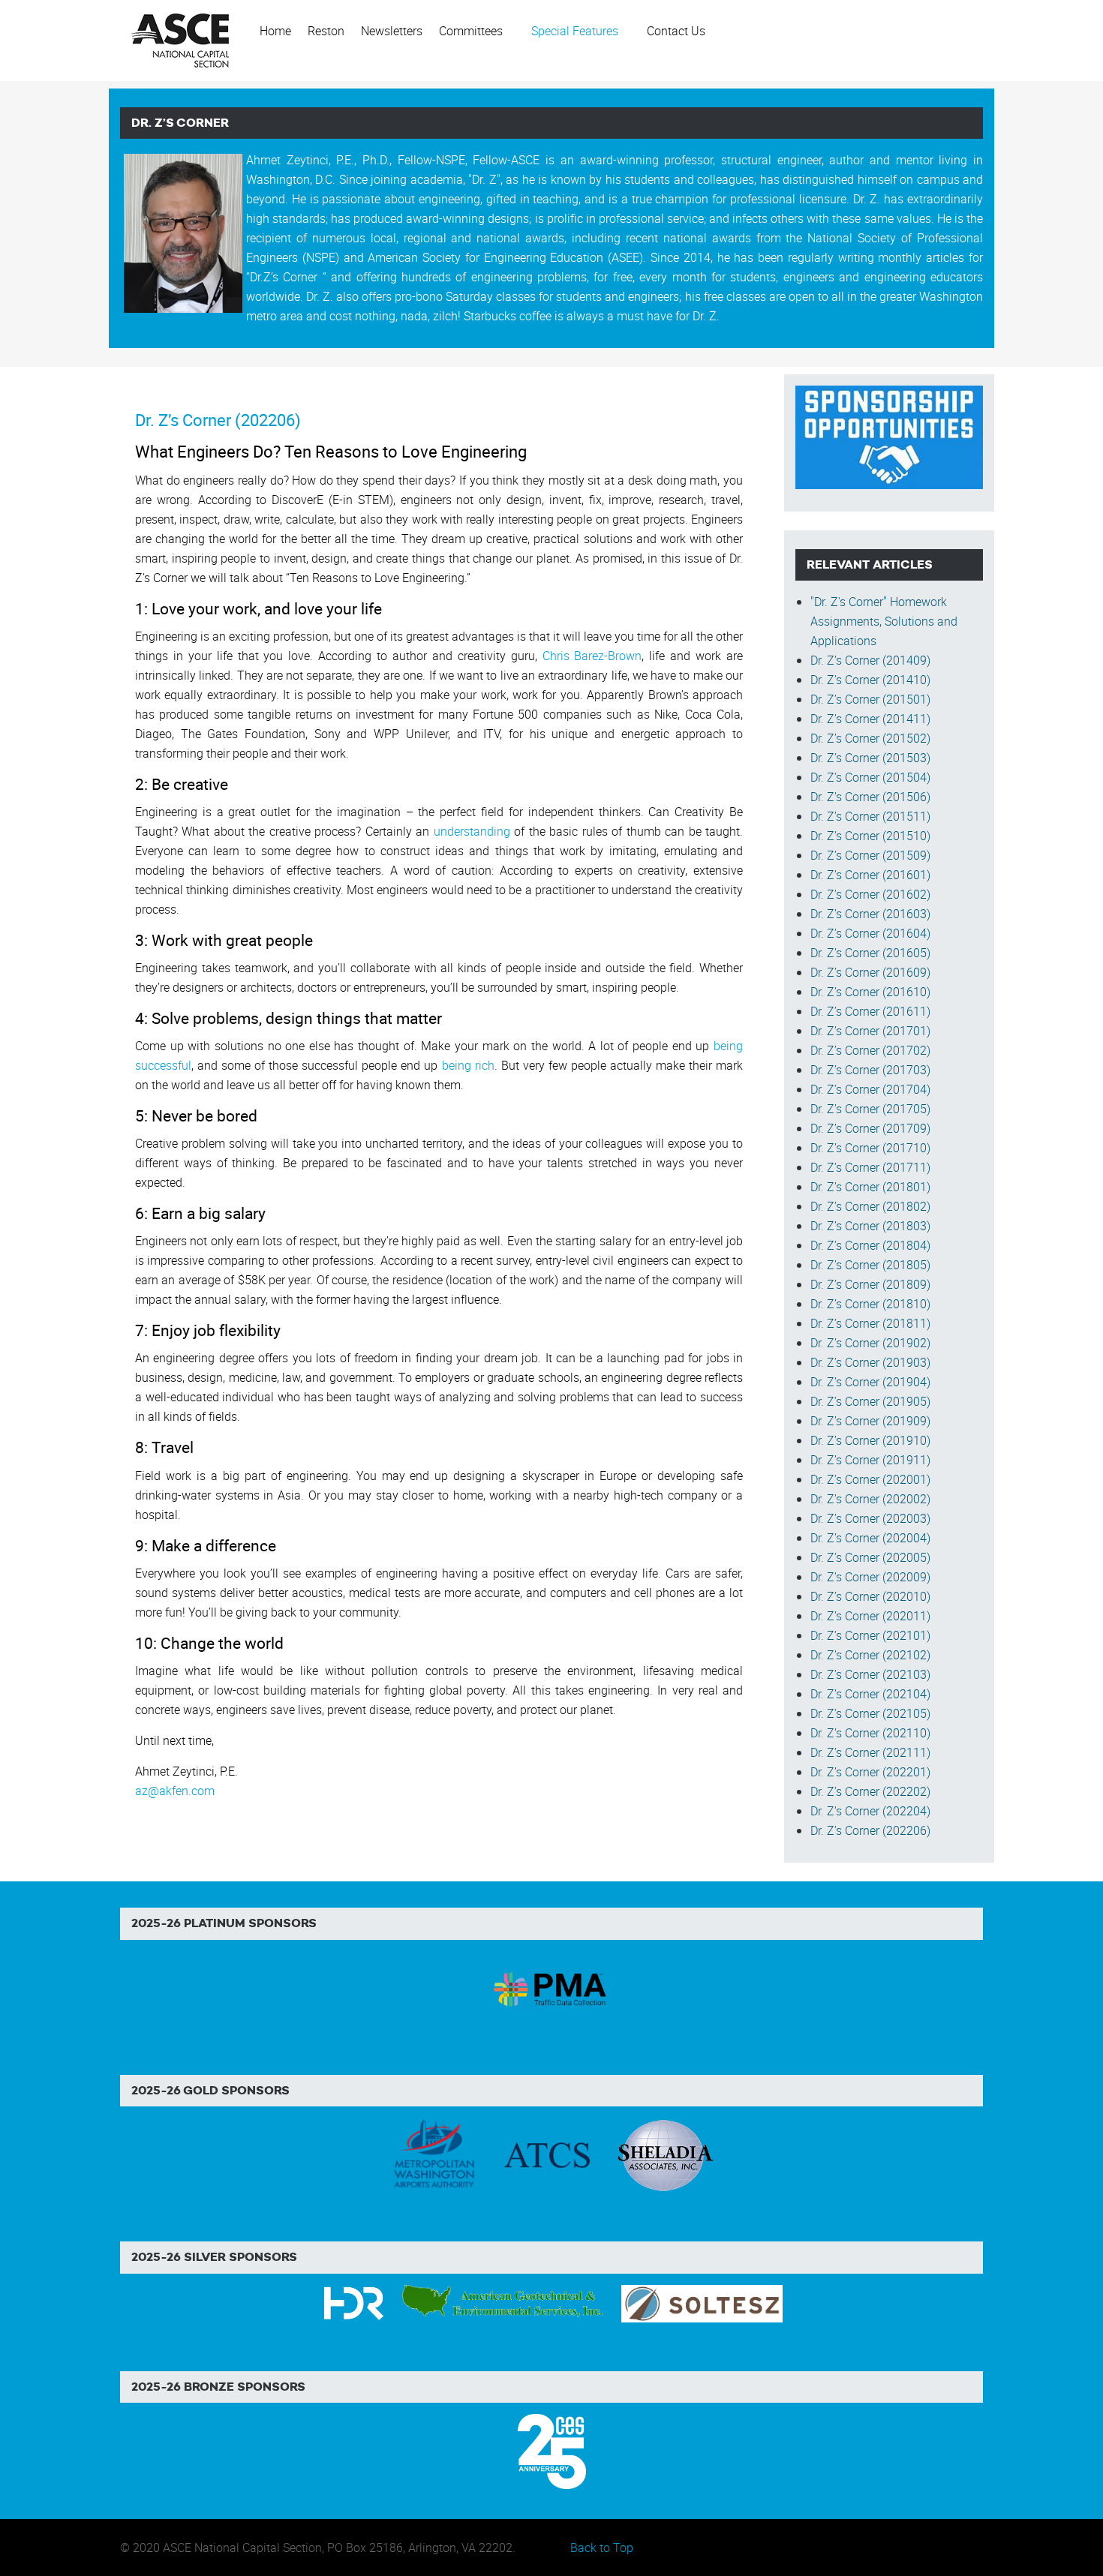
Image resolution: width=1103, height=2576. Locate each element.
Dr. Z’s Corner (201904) (870, 1382)
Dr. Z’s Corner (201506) (870, 797)
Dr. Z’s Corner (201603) (870, 914)
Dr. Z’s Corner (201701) (870, 1031)
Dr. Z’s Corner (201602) (870, 894)
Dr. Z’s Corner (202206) (218, 420)
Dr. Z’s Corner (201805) (870, 1265)
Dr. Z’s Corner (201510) (870, 836)
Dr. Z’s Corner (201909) (870, 1421)
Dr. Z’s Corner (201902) (870, 1343)
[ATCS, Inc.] (547, 2154)
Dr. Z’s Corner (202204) (870, 1811)
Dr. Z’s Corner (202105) (870, 1713)
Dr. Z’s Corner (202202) (870, 1791)
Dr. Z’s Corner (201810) (870, 1304)
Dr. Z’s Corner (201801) (870, 1187)
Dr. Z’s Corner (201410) (870, 680)
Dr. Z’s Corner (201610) (870, 992)
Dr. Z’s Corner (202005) (870, 1557)
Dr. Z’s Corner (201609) (870, 972)
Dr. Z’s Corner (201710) (870, 1148)
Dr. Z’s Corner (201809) (870, 1284)
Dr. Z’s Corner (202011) (870, 1616)
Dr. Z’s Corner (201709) (870, 1128)
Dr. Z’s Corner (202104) (870, 1694)
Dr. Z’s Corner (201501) (870, 699)
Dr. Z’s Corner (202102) (870, 1655)
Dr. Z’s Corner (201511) (870, 816)
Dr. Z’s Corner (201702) (870, 1050)
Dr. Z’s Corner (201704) (870, 1089)
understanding (472, 831)
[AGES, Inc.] (504, 2302)
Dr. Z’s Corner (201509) (870, 855)
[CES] (552, 2450)
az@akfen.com (175, 1791)
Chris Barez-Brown (592, 656)
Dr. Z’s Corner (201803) (870, 1226)
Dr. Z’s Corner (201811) (870, 1323)
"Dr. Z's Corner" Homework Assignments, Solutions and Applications (884, 621)
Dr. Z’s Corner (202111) (870, 1752)
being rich (468, 1065)
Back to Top (602, 2547)
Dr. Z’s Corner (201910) (870, 1440)
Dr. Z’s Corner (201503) (870, 758)
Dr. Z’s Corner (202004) (870, 1538)
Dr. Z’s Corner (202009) (870, 1577)
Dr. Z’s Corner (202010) (870, 1596)
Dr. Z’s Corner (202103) (870, 1674)
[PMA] (552, 1987)
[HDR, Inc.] (354, 2302)
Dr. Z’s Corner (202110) (870, 1733)
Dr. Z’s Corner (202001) (870, 1479)
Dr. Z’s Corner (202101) (870, 1635)
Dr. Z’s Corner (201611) (870, 1011)
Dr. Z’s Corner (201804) (870, 1245)
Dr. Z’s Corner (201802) (870, 1206)
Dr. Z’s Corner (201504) (870, 777)
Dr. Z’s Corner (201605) (870, 953)
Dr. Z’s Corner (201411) (870, 719)
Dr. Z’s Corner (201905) (870, 1401)
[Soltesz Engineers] (702, 2302)
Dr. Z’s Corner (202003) (870, 1518)
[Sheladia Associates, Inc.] (664, 2154)
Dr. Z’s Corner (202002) (870, 1499)
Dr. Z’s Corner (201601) (870, 875)
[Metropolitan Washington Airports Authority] (434, 2154)
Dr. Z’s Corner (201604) (870, 933)
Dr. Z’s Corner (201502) (870, 738)
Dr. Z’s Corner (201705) (870, 1109)
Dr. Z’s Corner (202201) (870, 1772)
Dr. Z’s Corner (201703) (870, 1070)
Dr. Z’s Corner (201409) (870, 660)
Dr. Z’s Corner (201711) (870, 1167)
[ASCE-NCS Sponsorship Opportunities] (889, 436)
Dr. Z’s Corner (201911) (870, 1460)
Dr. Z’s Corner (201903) (870, 1362)
